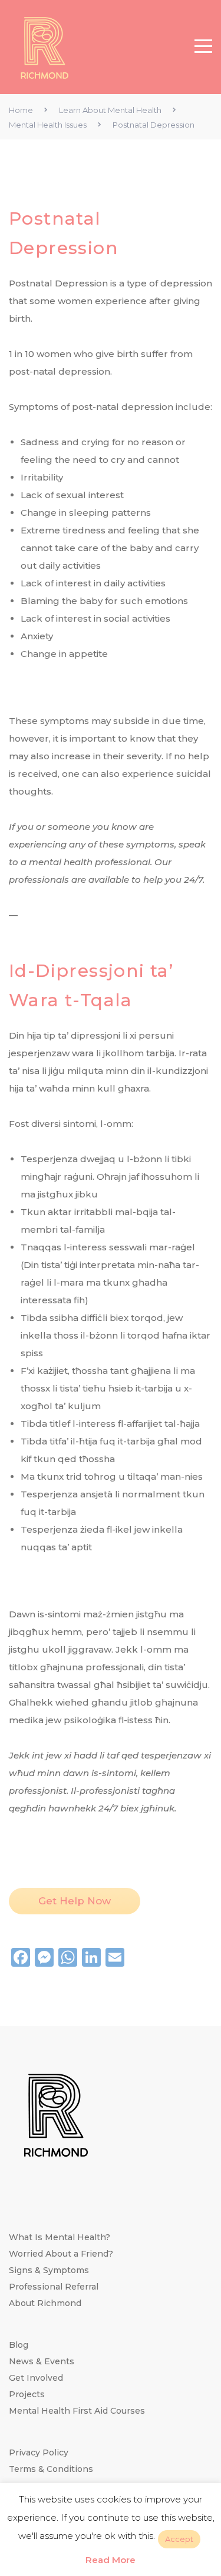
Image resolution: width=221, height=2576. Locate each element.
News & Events (42, 2361)
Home (21, 110)
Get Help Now (75, 1901)
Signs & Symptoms (49, 2270)
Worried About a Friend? (61, 2254)
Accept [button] (179, 2539)
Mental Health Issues (48, 125)
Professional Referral (54, 2287)
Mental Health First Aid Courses (77, 2411)
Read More (111, 2560)
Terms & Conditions (51, 2469)
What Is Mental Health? (60, 2237)
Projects (27, 2394)
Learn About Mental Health (110, 110)
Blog (19, 2345)
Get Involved (36, 2378)
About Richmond (45, 2303)
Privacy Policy (39, 2452)
